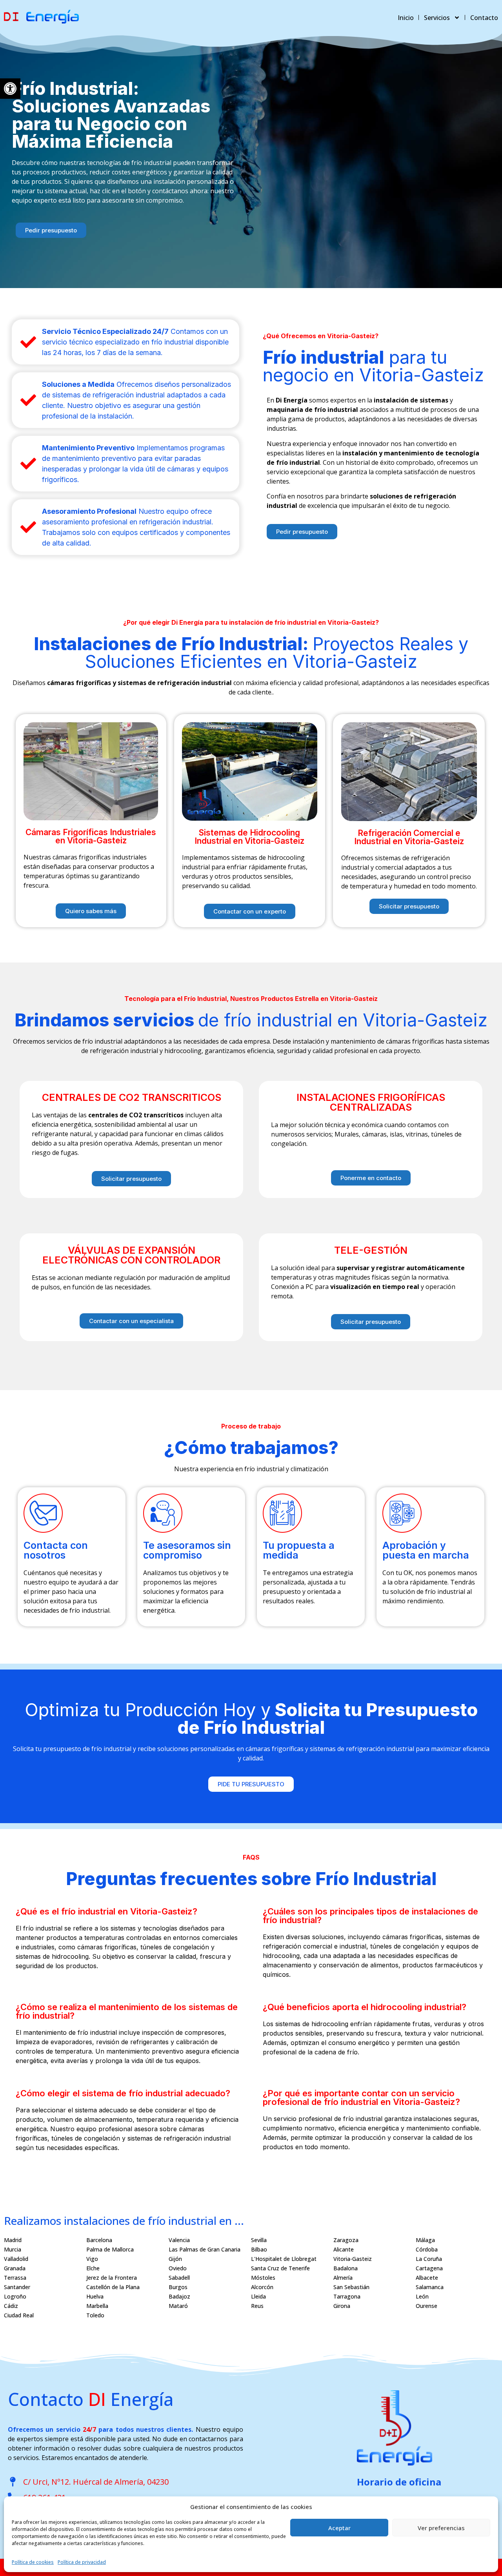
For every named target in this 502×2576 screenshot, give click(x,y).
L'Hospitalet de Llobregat (284, 2259)
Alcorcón (262, 2287)
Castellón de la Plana (113, 2287)
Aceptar (339, 2528)
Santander (17, 2287)
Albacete (427, 2278)
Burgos (178, 2287)
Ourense (427, 2306)
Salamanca (430, 2287)
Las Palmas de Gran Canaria (205, 2249)
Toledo (95, 2315)
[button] (10, 89)
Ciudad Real (19, 2315)
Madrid (13, 2240)
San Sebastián (351, 2287)
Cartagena (429, 2268)
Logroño (15, 2296)
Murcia (13, 2249)
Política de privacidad (82, 2562)
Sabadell (179, 2278)
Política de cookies (33, 2562)
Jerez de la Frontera (112, 2278)
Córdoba (427, 2249)
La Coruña (429, 2259)
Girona (342, 2306)
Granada (15, 2268)
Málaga (425, 2240)
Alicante (344, 2249)
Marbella (97, 2306)
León (422, 2296)
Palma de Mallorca (110, 2249)
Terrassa (15, 2278)
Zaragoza (346, 2240)
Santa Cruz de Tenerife (280, 2268)
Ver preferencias (441, 2528)
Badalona (346, 2268)
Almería (343, 2278)
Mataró (178, 2306)
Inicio (406, 18)
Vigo (92, 2259)
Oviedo (178, 2268)
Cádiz (11, 2306)
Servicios (437, 18)
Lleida (258, 2296)
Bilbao (259, 2249)
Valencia (179, 2240)
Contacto (484, 18)
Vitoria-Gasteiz (353, 2259)
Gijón (175, 2259)
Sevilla (259, 2240)
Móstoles (263, 2278)
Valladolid (16, 2259)
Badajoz (179, 2296)
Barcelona (99, 2240)
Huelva (95, 2296)
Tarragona (347, 2296)
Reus (257, 2306)
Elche (93, 2268)
